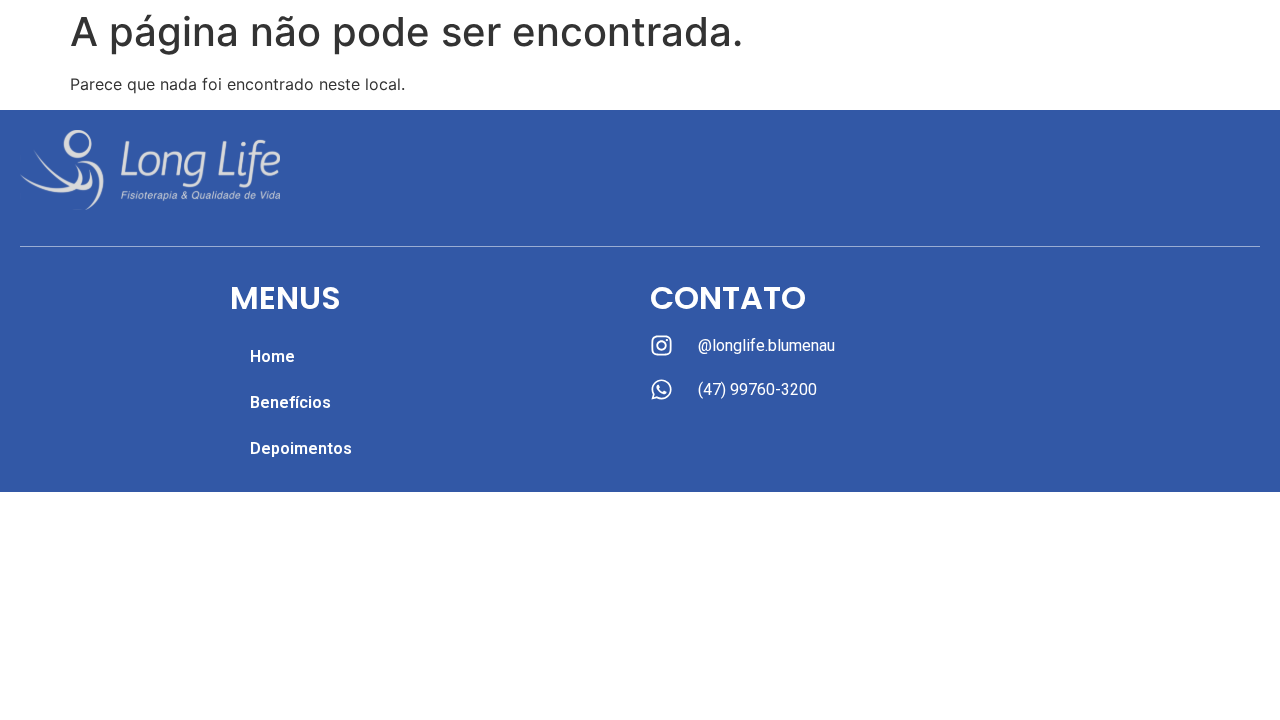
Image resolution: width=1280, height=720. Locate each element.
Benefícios (290, 402)
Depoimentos (301, 448)
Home (272, 356)
